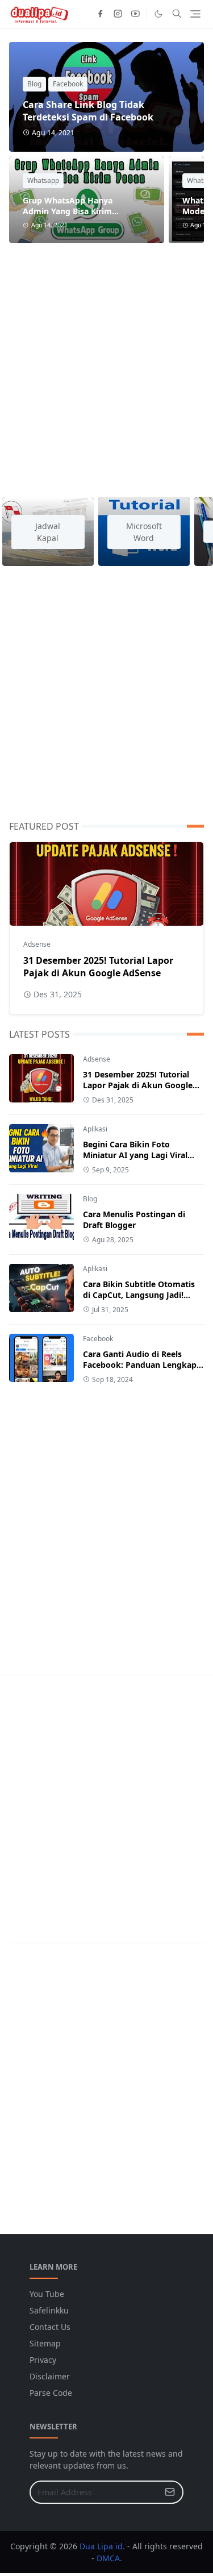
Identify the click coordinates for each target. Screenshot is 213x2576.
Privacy (43, 2360)
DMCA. (109, 2558)
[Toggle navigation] (195, 14)
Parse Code (51, 2393)
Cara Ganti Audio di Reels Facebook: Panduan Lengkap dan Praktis (140, 1365)
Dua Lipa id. (102, 2546)
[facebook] (100, 14)
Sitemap (45, 2343)
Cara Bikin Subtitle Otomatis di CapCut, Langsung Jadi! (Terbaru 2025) (139, 1295)
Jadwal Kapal (48, 532)
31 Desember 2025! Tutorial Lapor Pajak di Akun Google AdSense (98, 967)
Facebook (68, 84)
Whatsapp (43, 180)
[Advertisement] (106, 363)
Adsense (37, 944)
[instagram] (118, 14)
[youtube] (135, 14)
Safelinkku (49, 2310)
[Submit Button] (170, 2492)
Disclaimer (50, 2376)
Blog (34, 84)
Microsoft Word (144, 532)
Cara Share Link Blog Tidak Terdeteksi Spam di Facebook (88, 111)
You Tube (47, 2294)
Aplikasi (95, 1129)
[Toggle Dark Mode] (158, 14)
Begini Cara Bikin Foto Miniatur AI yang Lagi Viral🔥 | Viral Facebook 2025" (140, 1155)
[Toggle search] (177, 14)
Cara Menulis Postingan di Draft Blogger (134, 1220)
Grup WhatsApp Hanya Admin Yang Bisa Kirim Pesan (68, 211)
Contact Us (50, 2327)
